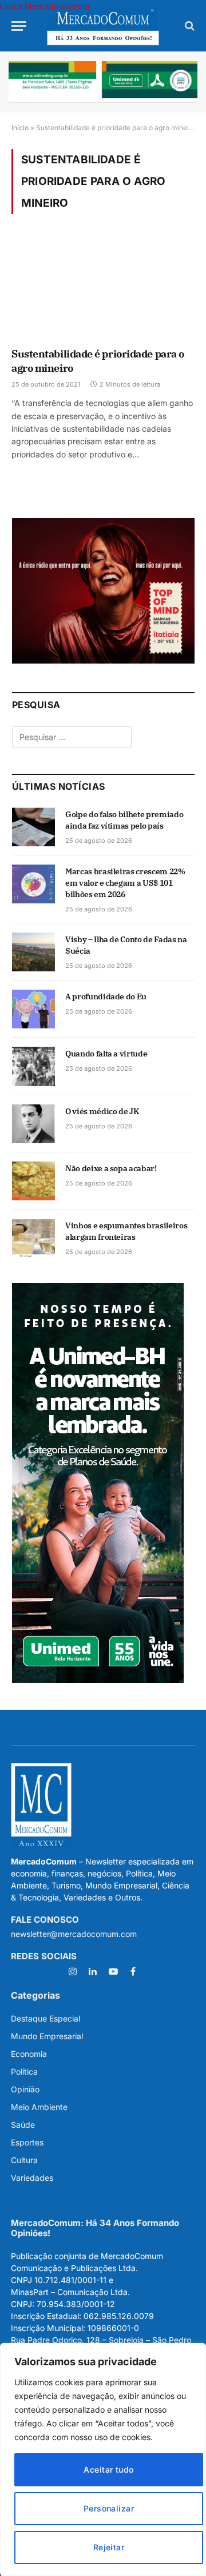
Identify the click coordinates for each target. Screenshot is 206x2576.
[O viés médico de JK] (33, 1124)
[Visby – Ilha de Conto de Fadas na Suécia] (33, 952)
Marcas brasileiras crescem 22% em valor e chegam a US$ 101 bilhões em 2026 (125, 883)
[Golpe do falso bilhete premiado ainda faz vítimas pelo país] (33, 827)
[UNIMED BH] (98, 1680)
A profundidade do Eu (106, 996)
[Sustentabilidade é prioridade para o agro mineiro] (103, 288)
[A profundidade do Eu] (33, 1009)
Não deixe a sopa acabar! (111, 1168)
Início (20, 128)
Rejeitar (109, 2547)
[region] (103, 2460)
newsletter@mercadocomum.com (74, 1934)
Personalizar (109, 2508)
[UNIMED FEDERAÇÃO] (103, 82)
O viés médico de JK (102, 1111)
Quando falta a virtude (106, 1054)
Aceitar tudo (108, 2469)
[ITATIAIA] (103, 660)
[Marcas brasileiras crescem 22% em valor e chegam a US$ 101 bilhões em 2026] (33, 884)
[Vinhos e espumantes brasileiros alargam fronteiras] (33, 1238)
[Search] (189, 26)
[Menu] (19, 26)
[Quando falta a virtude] (33, 1066)
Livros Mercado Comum (45, 6)
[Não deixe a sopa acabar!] (33, 1181)
